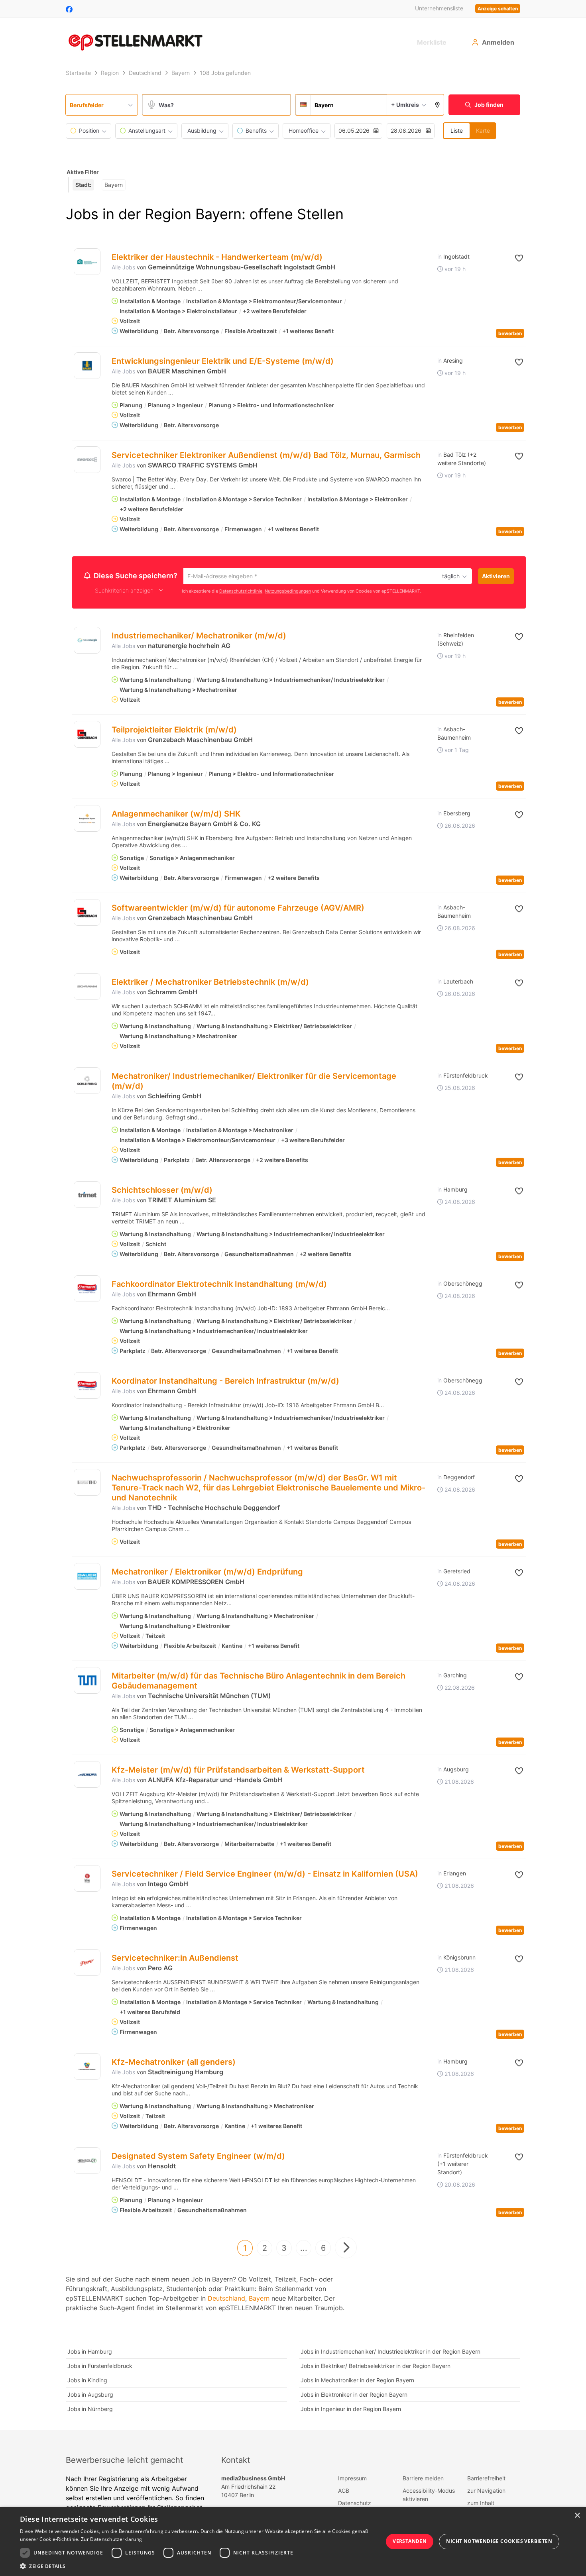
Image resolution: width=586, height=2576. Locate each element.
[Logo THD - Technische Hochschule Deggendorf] (87, 1483)
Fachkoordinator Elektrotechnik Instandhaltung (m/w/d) (219, 1285)
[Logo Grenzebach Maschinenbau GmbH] (87, 735)
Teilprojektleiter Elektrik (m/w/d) (174, 731)
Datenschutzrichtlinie (241, 592)
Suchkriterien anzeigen (124, 592)
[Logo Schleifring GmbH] (87, 1082)
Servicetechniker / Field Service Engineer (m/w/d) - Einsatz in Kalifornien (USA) (265, 1875)
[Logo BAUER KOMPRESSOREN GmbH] (87, 1578)
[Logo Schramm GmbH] (87, 988)
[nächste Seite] (346, 2249)
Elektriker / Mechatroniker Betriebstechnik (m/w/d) (210, 983)
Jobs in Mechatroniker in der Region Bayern (357, 2381)
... (304, 2249)
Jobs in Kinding (87, 2381)
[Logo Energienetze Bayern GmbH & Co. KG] (87, 820)
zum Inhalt (481, 2504)
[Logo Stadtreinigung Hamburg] (87, 2068)
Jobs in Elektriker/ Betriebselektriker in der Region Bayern (376, 2367)
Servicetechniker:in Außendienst (175, 1959)
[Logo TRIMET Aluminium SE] (87, 1196)
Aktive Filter (83, 172)
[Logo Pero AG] (87, 1964)
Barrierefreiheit (486, 2479)
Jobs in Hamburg (90, 2353)
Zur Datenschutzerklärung (111, 2539)
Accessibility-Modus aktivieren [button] (429, 2496)
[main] (293, 1248)
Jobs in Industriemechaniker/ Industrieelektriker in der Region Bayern (390, 2353)
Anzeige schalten (498, 9)
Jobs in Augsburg (90, 2396)
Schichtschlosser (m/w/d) (162, 1191)
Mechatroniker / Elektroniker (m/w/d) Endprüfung (207, 1573)
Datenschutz (355, 2504)
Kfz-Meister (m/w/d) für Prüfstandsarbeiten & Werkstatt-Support (238, 1771)
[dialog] (293, 2542)
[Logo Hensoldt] (87, 2162)
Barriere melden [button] (423, 2479)
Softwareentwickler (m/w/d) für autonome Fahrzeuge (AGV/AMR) (238, 909)
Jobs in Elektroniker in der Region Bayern (354, 2396)
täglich (449, 577)
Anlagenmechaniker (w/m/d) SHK (176, 815)
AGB (344, 2492)
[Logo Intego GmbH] (87, 1880)
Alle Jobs (123, 267)
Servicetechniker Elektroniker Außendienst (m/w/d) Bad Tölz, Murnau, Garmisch (266, 455)
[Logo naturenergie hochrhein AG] (87, 641)
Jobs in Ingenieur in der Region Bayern (351, 2410)
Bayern (259, 2299)
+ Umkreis (405, 105)
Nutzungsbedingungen (288, 592)
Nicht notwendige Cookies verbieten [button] (499, 2541)
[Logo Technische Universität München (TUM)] (87, 1682)
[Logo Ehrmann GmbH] (87, 1290)
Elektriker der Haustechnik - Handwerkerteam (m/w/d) (217, 257)
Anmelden (498, 42)
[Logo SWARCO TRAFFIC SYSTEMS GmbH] (87, 460)
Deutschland (226, 2299)
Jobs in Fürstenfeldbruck (100, 2367)
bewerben (510, 333)
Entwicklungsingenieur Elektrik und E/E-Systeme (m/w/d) (223, 361)
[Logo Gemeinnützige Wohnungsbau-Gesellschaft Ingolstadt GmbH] (87, 262)
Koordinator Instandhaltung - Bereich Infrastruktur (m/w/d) (225, 1382)
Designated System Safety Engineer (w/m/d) (198, 2157)
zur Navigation (486, 2492)
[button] (438, 105)
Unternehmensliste (439, 8)
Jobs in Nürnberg (90, 2410)
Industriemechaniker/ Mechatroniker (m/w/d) (199, 637)
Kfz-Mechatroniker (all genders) (174, 2063)
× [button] (577, 2516)
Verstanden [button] (410, 2541)
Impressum (352, 2479)
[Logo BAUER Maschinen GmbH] (87, 366)
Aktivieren (496, 576)
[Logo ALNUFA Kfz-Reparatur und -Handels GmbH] (87, 1776)
